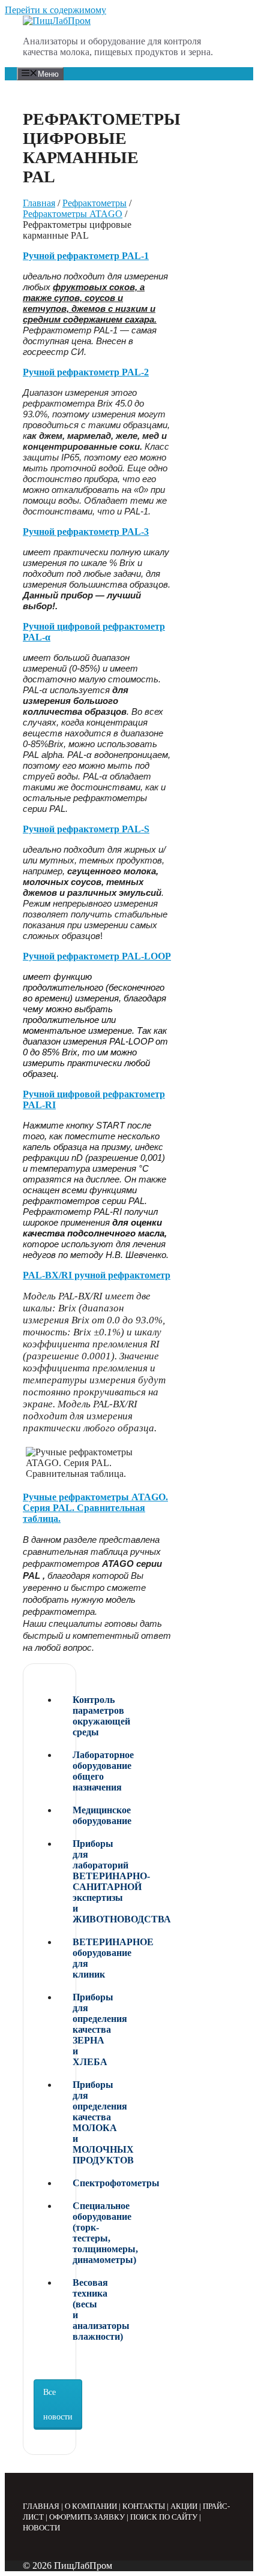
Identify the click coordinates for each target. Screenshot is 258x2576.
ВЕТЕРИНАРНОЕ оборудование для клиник (76, 1958)
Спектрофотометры (76, 2183)
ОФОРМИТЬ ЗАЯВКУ (87, 2517)
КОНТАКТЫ (144, 2506)
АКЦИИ (184, 2506)
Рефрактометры (94, 203)
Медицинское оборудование (76, 1815)
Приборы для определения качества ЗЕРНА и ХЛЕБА (76, 2029)
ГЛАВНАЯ (41, 2506)
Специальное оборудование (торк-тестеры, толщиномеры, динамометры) (76, 2233)
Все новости (58, 2405)
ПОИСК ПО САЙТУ (164, 2517)
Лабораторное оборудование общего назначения (76, 1771)
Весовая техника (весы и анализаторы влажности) (76, 2309)
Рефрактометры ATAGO (73, 214)
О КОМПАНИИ (91, 2506)
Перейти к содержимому (55, 10)
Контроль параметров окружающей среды (76, 1716)
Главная (39, 203)
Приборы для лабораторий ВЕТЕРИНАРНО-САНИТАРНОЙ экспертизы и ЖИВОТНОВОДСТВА (76, 1881)
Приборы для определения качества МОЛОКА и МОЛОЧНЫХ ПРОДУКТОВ (76, 2122)
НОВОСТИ (41, 2528)
